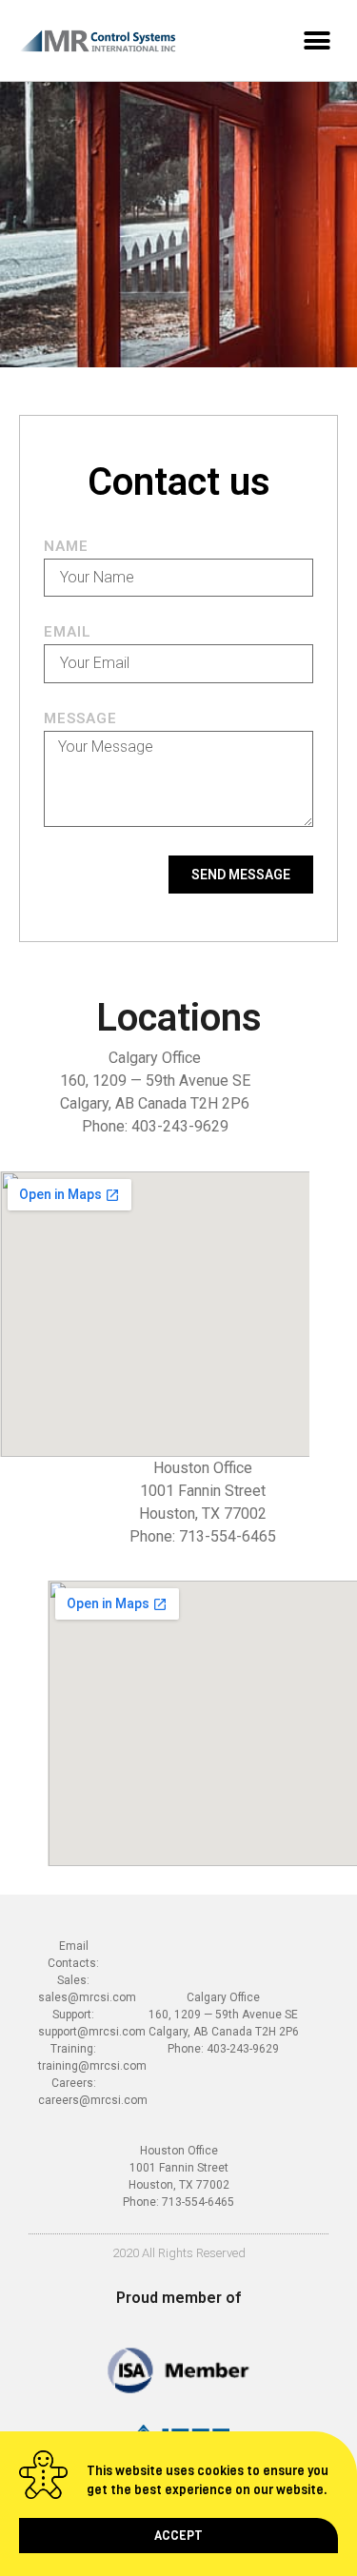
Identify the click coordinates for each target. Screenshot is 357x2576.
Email (68, 633)
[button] (178, 2536)
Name (66, 547)
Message (80, 719)
